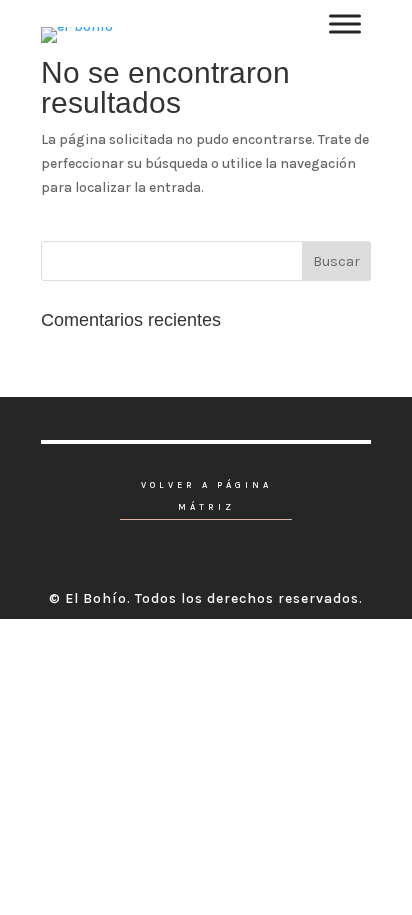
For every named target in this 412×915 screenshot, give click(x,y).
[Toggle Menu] (345, 23)
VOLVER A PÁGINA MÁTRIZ (206, 496)
